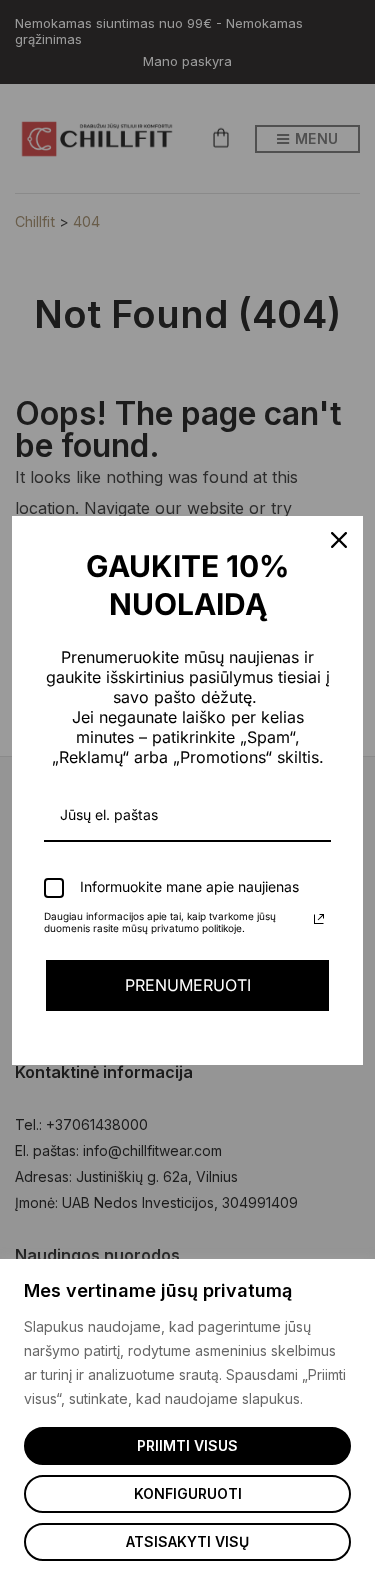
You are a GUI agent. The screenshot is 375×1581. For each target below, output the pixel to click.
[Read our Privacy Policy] (319, 919)
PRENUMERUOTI (188, 985)
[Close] (339, 540)
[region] (187, 1420)
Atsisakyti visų (187, 1541)
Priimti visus (187, 1445)
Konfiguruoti (188, 1493)
